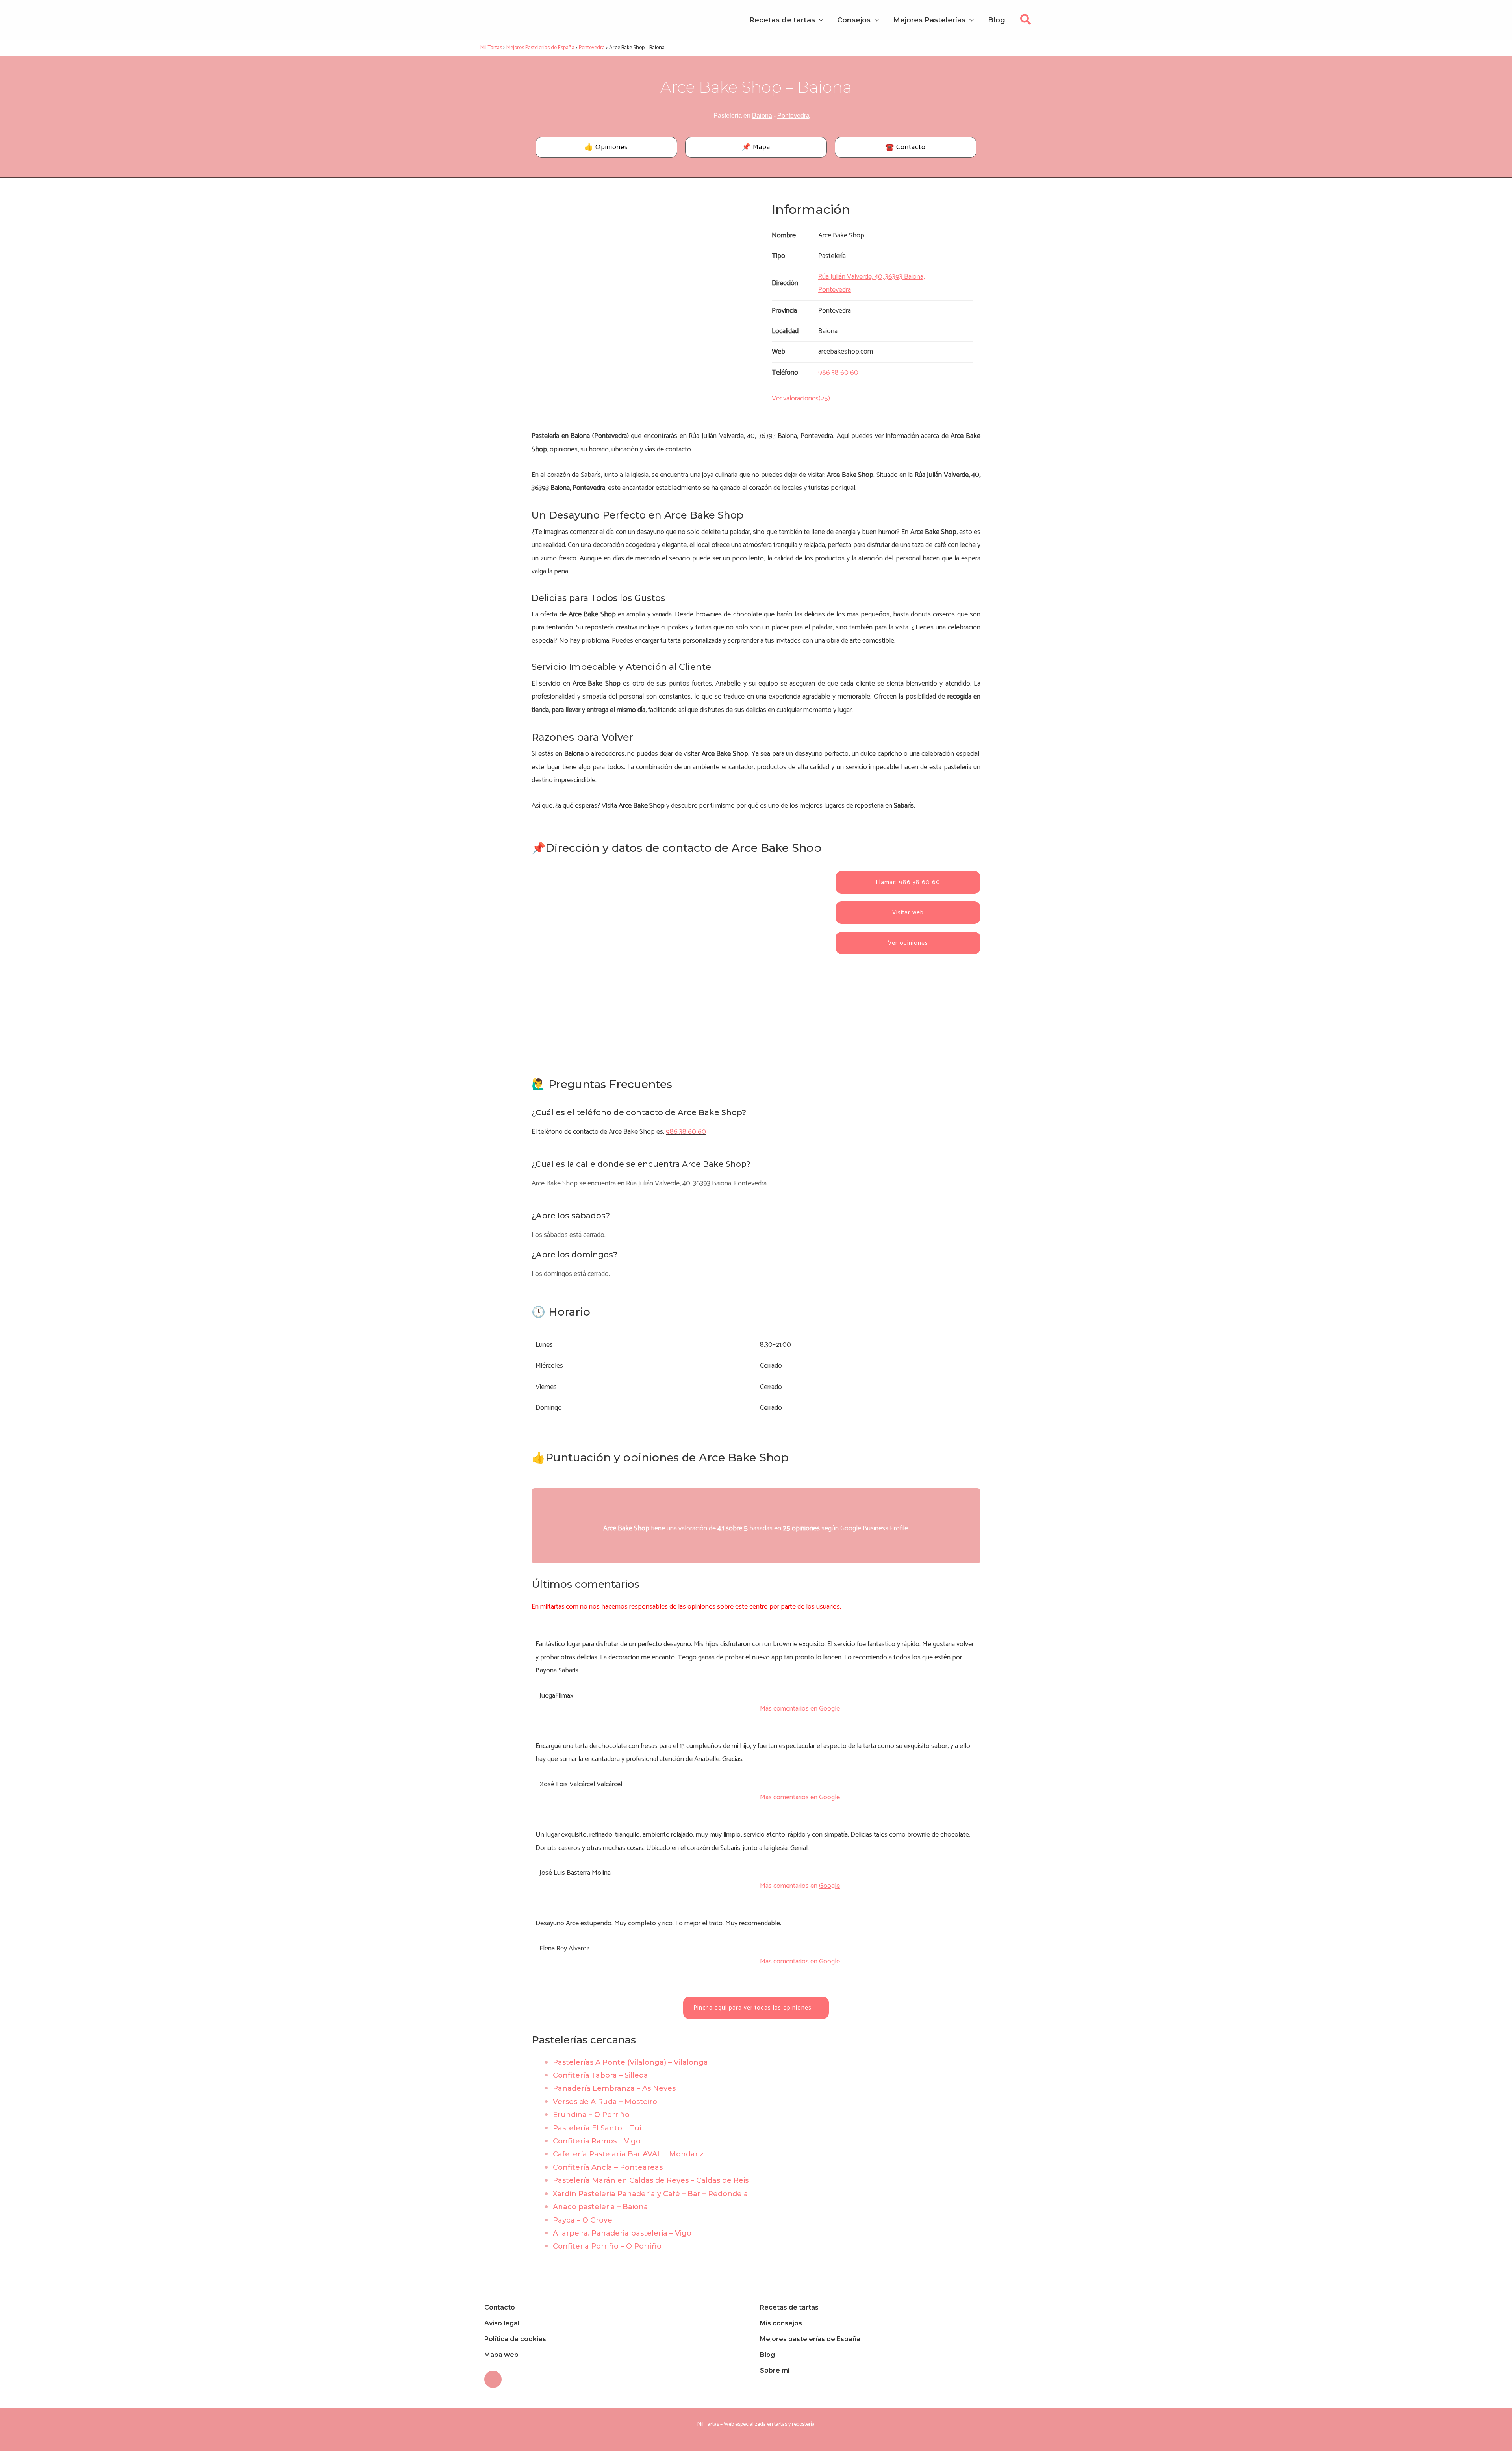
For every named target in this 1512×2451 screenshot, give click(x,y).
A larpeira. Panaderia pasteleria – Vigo (622, 2233)
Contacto (500, 2307)
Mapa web (501, 2355)
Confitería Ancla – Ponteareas (608, 2167)
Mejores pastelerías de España (810, 2339)
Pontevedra (793, 116)
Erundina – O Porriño (591, 2115)
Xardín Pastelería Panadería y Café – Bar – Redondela (650, 2194)
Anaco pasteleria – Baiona (600, 2207)
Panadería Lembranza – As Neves (614, 2088)
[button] (1026, 22)
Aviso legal (502, 2323)
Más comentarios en (800, 1709)
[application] (819, 20)
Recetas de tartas (789, 2307)
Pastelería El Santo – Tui (597, 2128)
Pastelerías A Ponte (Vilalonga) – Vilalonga (630, 2062)
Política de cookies (515, 2339)
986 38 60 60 (686, 1132)
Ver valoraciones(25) (801, 399)
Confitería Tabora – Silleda (600, 2075)
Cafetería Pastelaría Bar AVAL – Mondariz (628, 2154)
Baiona (762, 116)
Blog (767, 2355)
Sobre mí (775, 2370)
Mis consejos (781, 2323)
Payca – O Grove (583, 2220)
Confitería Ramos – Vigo (597, 2141)
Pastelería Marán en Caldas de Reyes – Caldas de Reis (651, 2180)
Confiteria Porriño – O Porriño (607, 2246)
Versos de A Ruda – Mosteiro (605, 2102)
